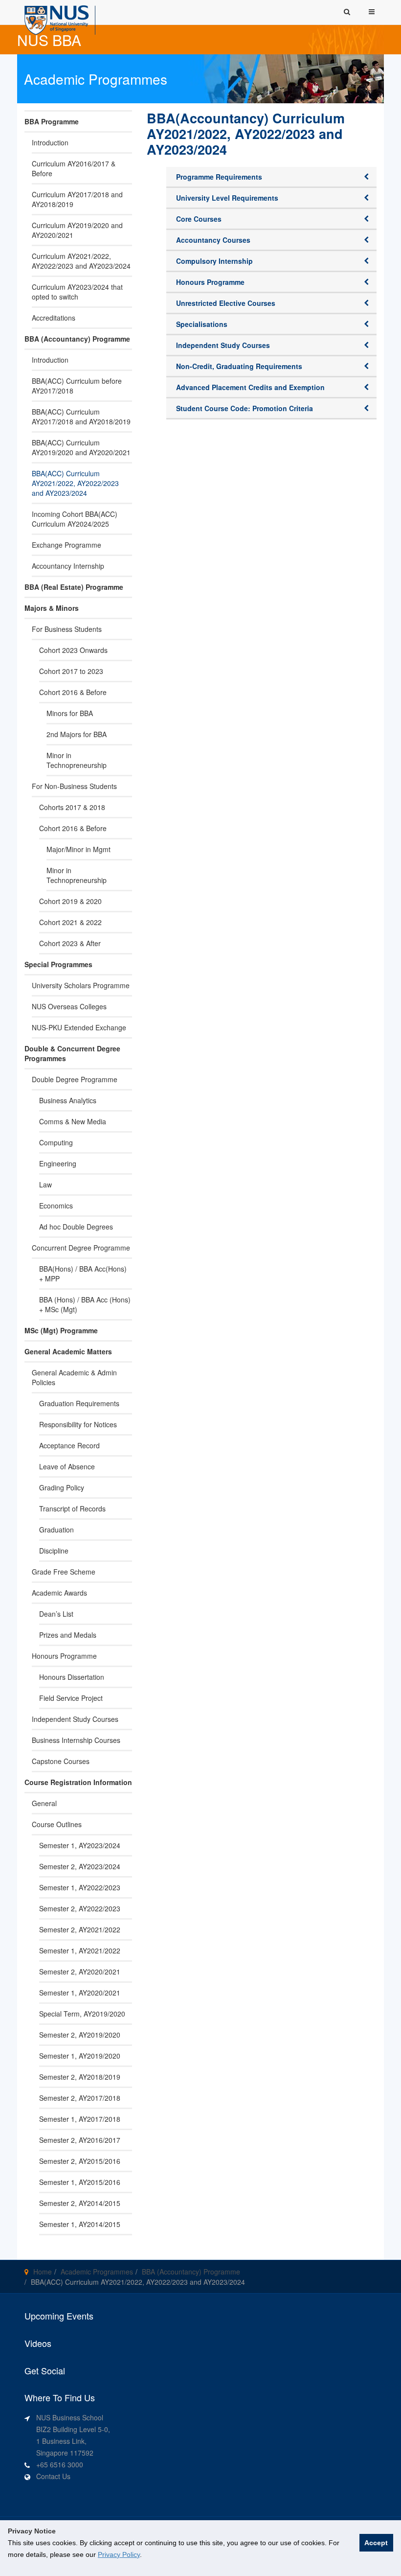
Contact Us (53, 2476)
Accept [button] (376, 2543)
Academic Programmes (97, 2272)
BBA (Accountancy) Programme (191, 2272)
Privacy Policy (119, 2554)
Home (43, 2272)
